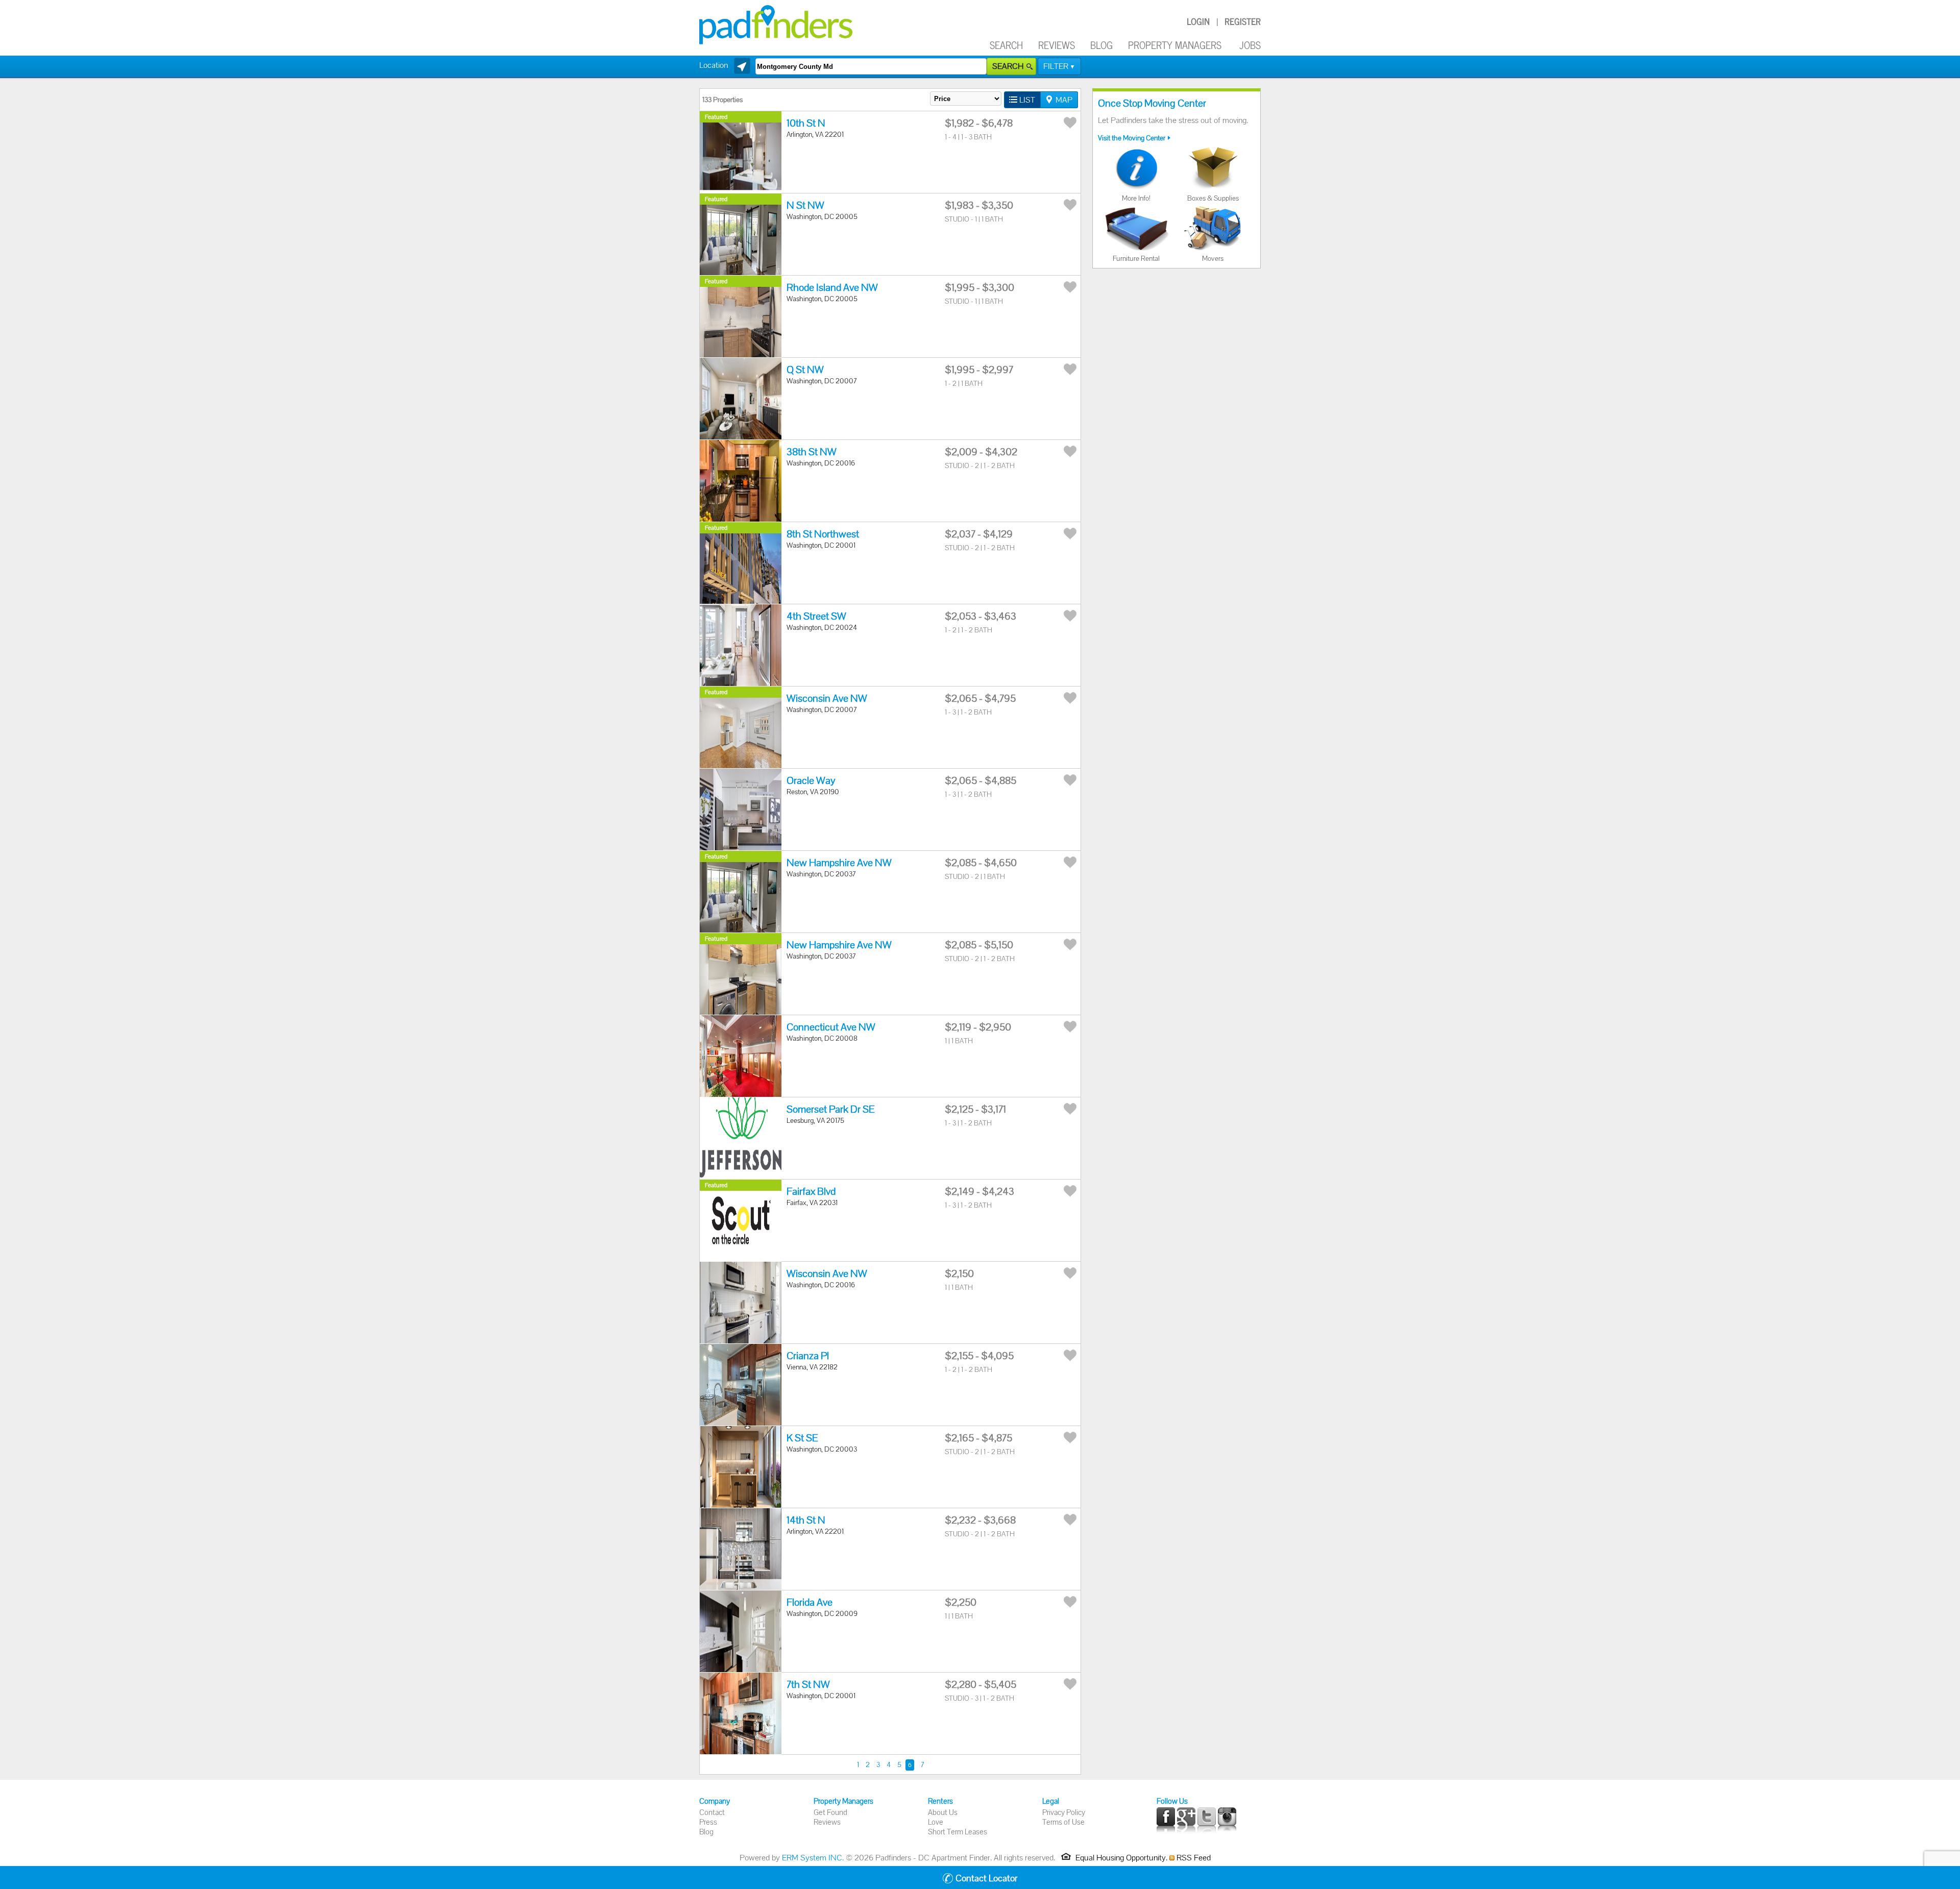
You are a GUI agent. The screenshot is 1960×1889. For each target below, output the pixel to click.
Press (708, 1822)
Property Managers (1175, 45)
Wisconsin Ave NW (827, 698)
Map (1064, 100)
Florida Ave (810, 1602)
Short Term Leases (958, 1832)
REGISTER (1243, 21)
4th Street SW (816, 616)
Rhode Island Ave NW (832, 287)
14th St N (806, 1520)
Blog (1101, 45)
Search (1006, 45)
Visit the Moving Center (1132, 138)
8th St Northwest (823, 534)
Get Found (830, 1812)
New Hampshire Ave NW (839, 863)
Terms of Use (1063, 1822)
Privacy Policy (1064, 1812)
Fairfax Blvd (811, 1191)
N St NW (805, 205)
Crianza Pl (808, 1356)
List (1027, 100)
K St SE (802, 1438)
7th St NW (808, 1684)
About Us (943, 1812)
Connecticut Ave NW (831, 1027)
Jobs (1250, 45)
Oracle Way (811, 780)
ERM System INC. (813, 1858)
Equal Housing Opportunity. (1121, 1858)
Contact (712, 1812)
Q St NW (805, 370)
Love (936, 1822)
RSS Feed (1193, 1858)
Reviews (1057, 45)
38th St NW (812, 452)
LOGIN (1198, 21)
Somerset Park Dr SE (830, 1109)
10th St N (806, 123)
